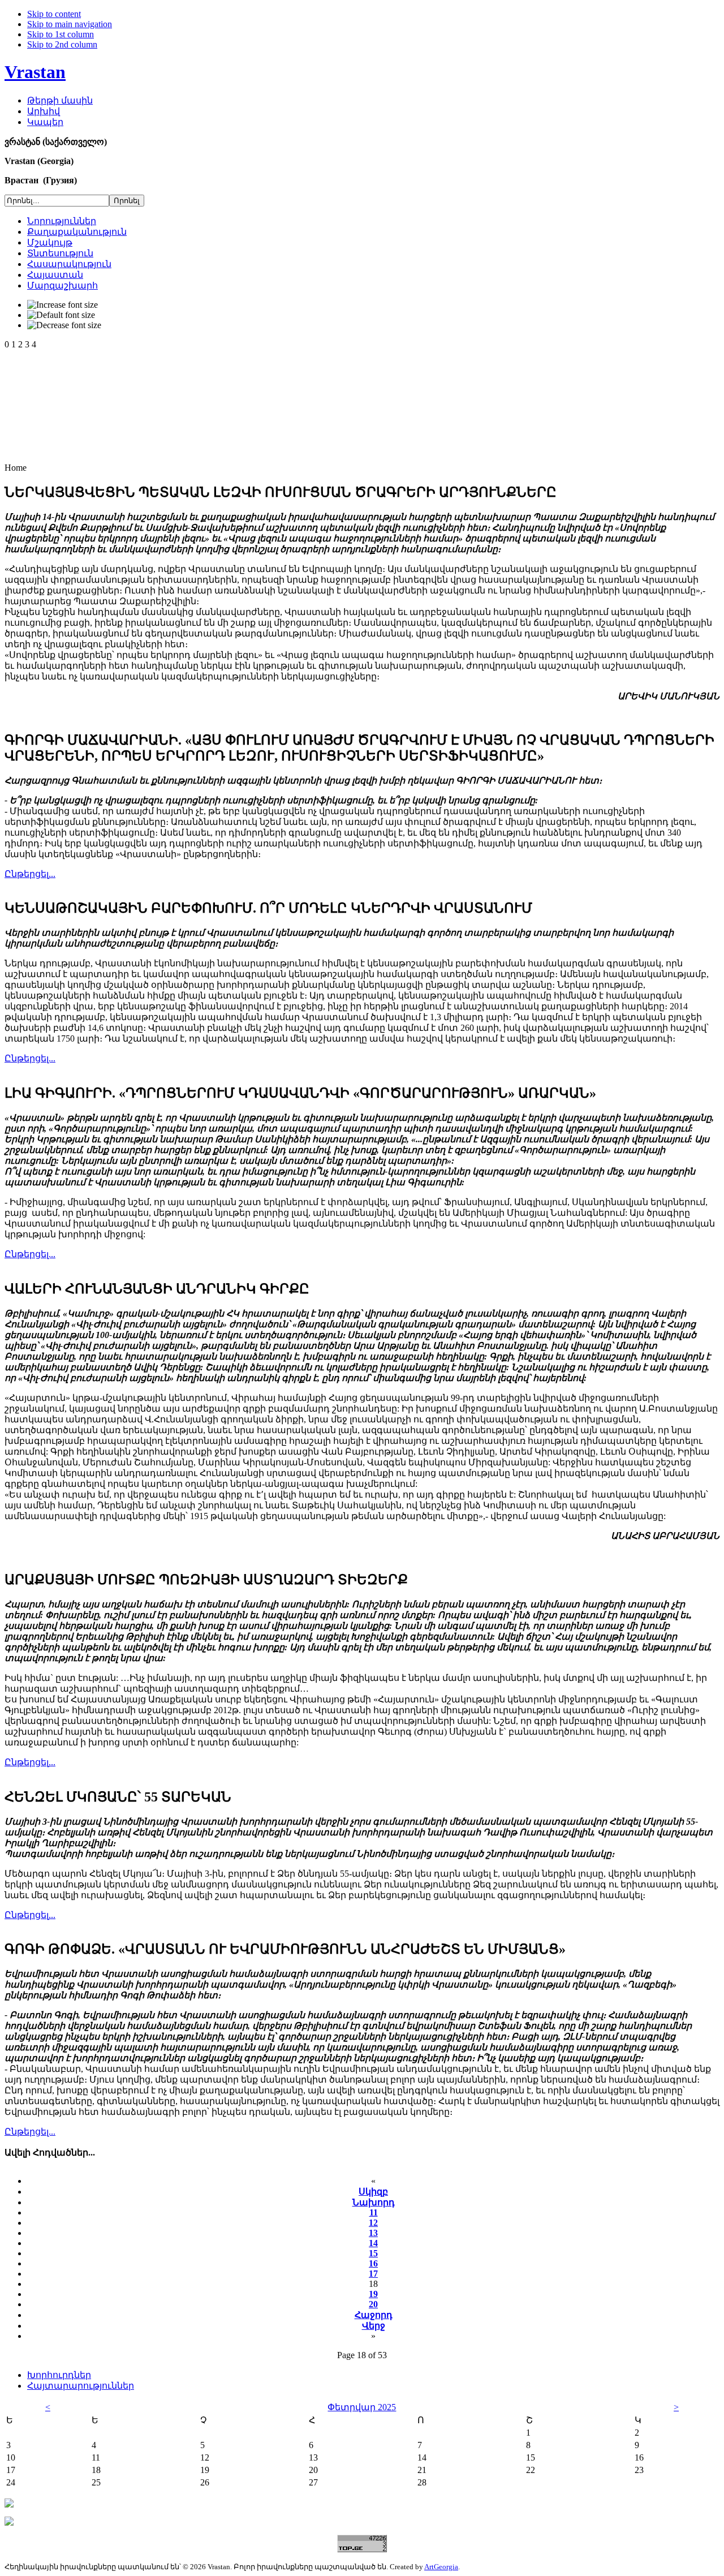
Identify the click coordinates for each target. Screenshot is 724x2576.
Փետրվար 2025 (362, 2407)
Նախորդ (374, 2202)
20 (373, 2304)
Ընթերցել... (30, 874)
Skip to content (54, 14)
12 (373, 2223)
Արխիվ (44, 111)
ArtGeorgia (441, 2567)
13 (373, 2233)
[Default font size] (61, 315)
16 (373, 2263)
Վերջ (374, 2326)
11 (374, 2212)
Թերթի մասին (60, 100)
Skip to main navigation (70, 24)
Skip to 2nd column (62, 44)
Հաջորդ (374, 2315)
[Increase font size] (63, 305)
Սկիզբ (373, 2192)
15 (373, 2253)
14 (373, 2243)
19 (373, 2294)
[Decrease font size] (64, 325)
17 (373, 2274)
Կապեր (45, 122)
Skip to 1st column (61, 34)
